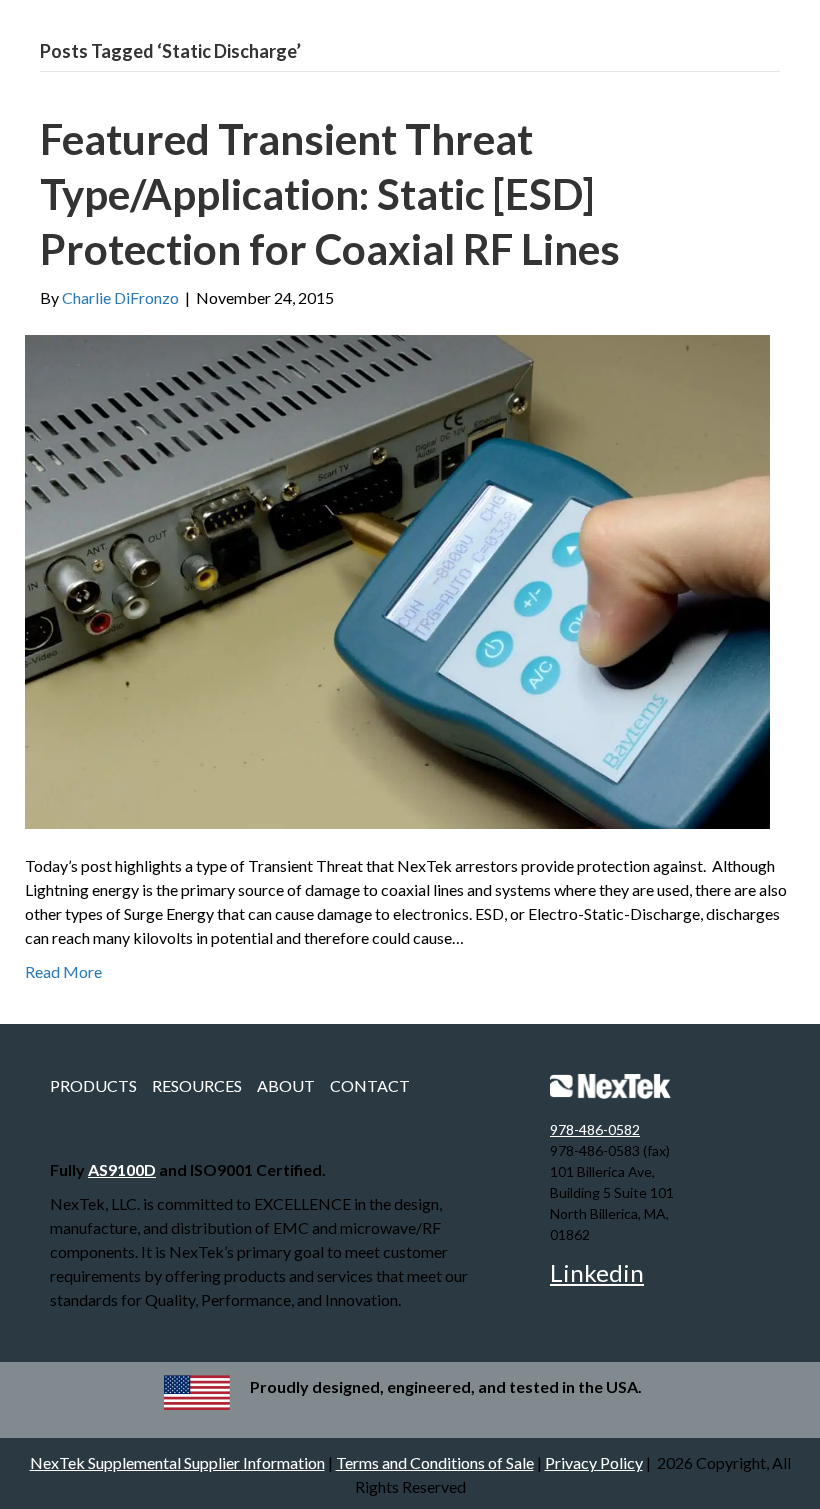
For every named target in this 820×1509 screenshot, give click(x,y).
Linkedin (597, 1272)
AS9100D (122, 1169)
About (286, 1085)
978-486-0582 (595, 1129)
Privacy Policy (594, 1462)
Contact (370, 1085)
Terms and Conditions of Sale (435, 1462)
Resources (197, 1085)
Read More (63, 971)
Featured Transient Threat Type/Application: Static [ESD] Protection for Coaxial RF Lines (330, 193)
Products (93, 1085)
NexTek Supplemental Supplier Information (177, 1462)
